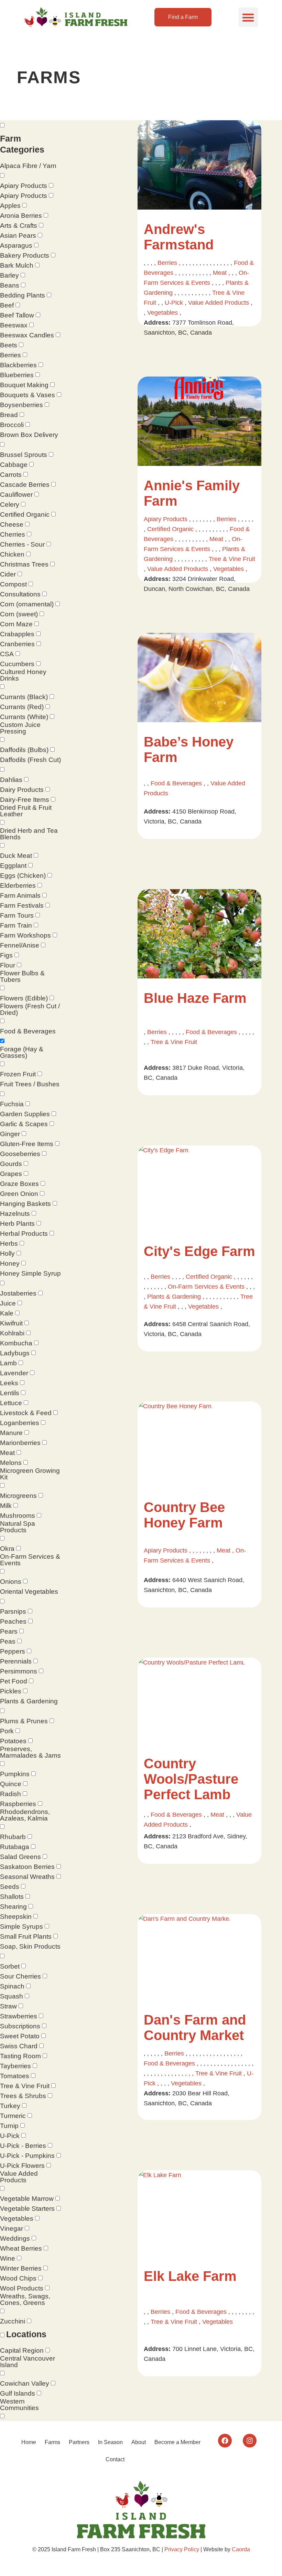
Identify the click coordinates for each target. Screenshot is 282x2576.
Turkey (10, 2106)
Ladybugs (15, 1353)
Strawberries (19, 2016)
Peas (8, 1641)
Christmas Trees (24, 564)
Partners (79, 2442)
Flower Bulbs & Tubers (22, 976)
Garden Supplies (25, 1114)
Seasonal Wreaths (27, 1877)
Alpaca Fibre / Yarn (28, 166)
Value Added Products (19, 2177)
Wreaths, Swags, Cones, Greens (25, 2299)
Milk (6, 1506)
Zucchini (13, 2321)
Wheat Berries (21, 2248)
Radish (10, 1794)
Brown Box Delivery (29, 435)
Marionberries (20, 1443)
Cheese (12, 524)
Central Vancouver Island (28, 2362)
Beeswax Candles (27, 335)
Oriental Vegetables (29, 1592)
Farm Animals (20, 895)
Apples (10, 206)
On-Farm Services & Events (30, 1560)
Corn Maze (16, 624)
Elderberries (18, 886)
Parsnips (13, 1611)
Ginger (10, 1134)
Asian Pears (18, 236)
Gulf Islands (18, 2393)
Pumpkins (15, 1774)
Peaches (13, 1621)
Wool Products (22, 2288)
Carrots (11, 475)
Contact (115, 2459)
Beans (10, 285)
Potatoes (13, 1741)
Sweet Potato (20, 2036)
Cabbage (14, 465)
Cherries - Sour (22, 544)
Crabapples (17, 634)
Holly (7, 1253)
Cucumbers (17, 664)
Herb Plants (17, 1224)
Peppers (13, 1651)
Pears (9, 1631)
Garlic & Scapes (24, 1124)
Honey (10, 1263)
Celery (10, 505)
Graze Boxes (19, 1184)
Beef (7, 305)
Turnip (9, 2126)
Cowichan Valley (25, 2383)
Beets (9, 345)
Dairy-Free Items (25, 800)
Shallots (12, 1897)
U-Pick (10, 2136)
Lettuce (11, 1403)
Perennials (16, 1661)
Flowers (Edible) (24, 998)
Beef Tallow (17, 315)
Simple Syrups (21, 1927)
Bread (9, 415)
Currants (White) (24, 717)
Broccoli (12, 425)
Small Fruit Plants (26, 1936)
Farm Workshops (25, 935)
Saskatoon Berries (27, 1867)
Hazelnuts (15, 1214)
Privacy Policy (182, 2549)
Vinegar (12, 2228)
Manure (11, 1433)
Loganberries (20, 1423)
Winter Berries (21, 2268)
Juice (8, 1303)
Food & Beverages (28, 1031)
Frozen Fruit (18, 1074)
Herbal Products (24, 1234)
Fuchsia (12, 1104)
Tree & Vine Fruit (25, 2086)
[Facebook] (225, 2441)
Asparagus (16, 245)
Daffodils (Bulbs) (24, 750)
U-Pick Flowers (22, 2166)
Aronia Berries (21, 216)
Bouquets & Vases (28, 395)
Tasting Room (20, 2056)
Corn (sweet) (19, 614)
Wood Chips (18, 2278)
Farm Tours (17, 915)
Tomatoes (15, 2076)
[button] (248, 17)
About (139, 2442)
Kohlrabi (12, 1333)
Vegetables (17, 2219)
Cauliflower (16, 495)
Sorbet (10, 1966)
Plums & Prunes (24, 1721)
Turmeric (13, 2116)
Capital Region (22, 2350)
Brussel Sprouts (24, 455)
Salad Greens (20, 1857)
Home (29, 2442)
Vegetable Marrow (27, 2199)
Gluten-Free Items (27, 1144)
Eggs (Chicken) (23, 876)
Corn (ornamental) (27, 604)
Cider (8, 574)
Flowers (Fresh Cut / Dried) (30, 1009)
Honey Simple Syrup (30, 1273)
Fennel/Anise (20, 945)
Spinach (12, 1986)
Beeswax (14, 325)
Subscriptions (20, 2026)
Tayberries (15, 2066)
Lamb (8, 1363)
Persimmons (19, 1671)
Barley (9, 275)
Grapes (11, 1174)
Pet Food (14, 1681)
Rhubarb (13, 1837)
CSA (7, 654)
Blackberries (18, 365)
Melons (11, 1463)
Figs (6, 955)
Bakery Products (25, 255)
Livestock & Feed (26, 1413)
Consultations (20, 594)
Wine (8, 2258)
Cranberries (17, 644)
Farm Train (16, 925)
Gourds (11, 1164)
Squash (12, 1996)
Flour (8, 965)
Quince (11, 1784)
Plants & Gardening (29, 1701)
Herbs (9, 1244)
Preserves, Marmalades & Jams (30, 1752)
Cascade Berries (25, 485)
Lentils (10, 1393)
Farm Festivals (22, 905)
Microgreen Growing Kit (30, 1474)
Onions (11, 1582)
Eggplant (13, 866)
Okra (7, 1549)
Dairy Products (22, 790)
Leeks (9, 1383)
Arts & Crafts (19, 226)
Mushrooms (18, 1516)
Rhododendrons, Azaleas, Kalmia (25, 1815)
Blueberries (17, 375)
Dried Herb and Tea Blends (29, 834)
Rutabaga (15, 1847)
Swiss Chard (19, 2046)
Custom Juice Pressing (20, 728)
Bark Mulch (17, 265)
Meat (7, 1453)
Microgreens (18, 1496)
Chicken (12, 554)
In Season (110, 2442)
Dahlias (11, 780)
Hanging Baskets (25, 1204)
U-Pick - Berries (23, 2146)
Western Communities (19, 2405)
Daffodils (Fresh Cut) (30, 760)
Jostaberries (18, 1293)
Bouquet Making (24, 385)
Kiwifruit (11, 1323)
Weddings (15, 2238)
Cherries (13, 534)
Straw (8, 2006)
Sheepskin (16, 1917)
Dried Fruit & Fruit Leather (26, 811)
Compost (13, 584)
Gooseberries (20, 1154)
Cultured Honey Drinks (23, 675)
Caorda (241, 2549)
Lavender (14, 1373)
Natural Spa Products (18, 1527)
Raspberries (18, 1804)
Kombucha (16, 1343)
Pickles (11, 1691)
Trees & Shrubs (23, 2096)
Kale (7, 1313)
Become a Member (177, 2442)
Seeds (10, 1887)
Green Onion (19, 1194)
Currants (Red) (22, 707)
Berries (10, 355)
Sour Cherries (20, 1976)
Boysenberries (21, 405)
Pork (7, 1731)
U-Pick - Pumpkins (27, 2156)
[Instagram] (250, 2441)
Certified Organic (25, 514)
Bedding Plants (23, 295)
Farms (52, 2442)
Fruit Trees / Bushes (30, 1084)
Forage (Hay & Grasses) (22, 1052)
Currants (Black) (24, 697)
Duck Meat (16, 856)
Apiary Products (24, 186)
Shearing (13, 1907)
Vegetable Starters (27, 2209)
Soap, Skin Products (30, 1946)
